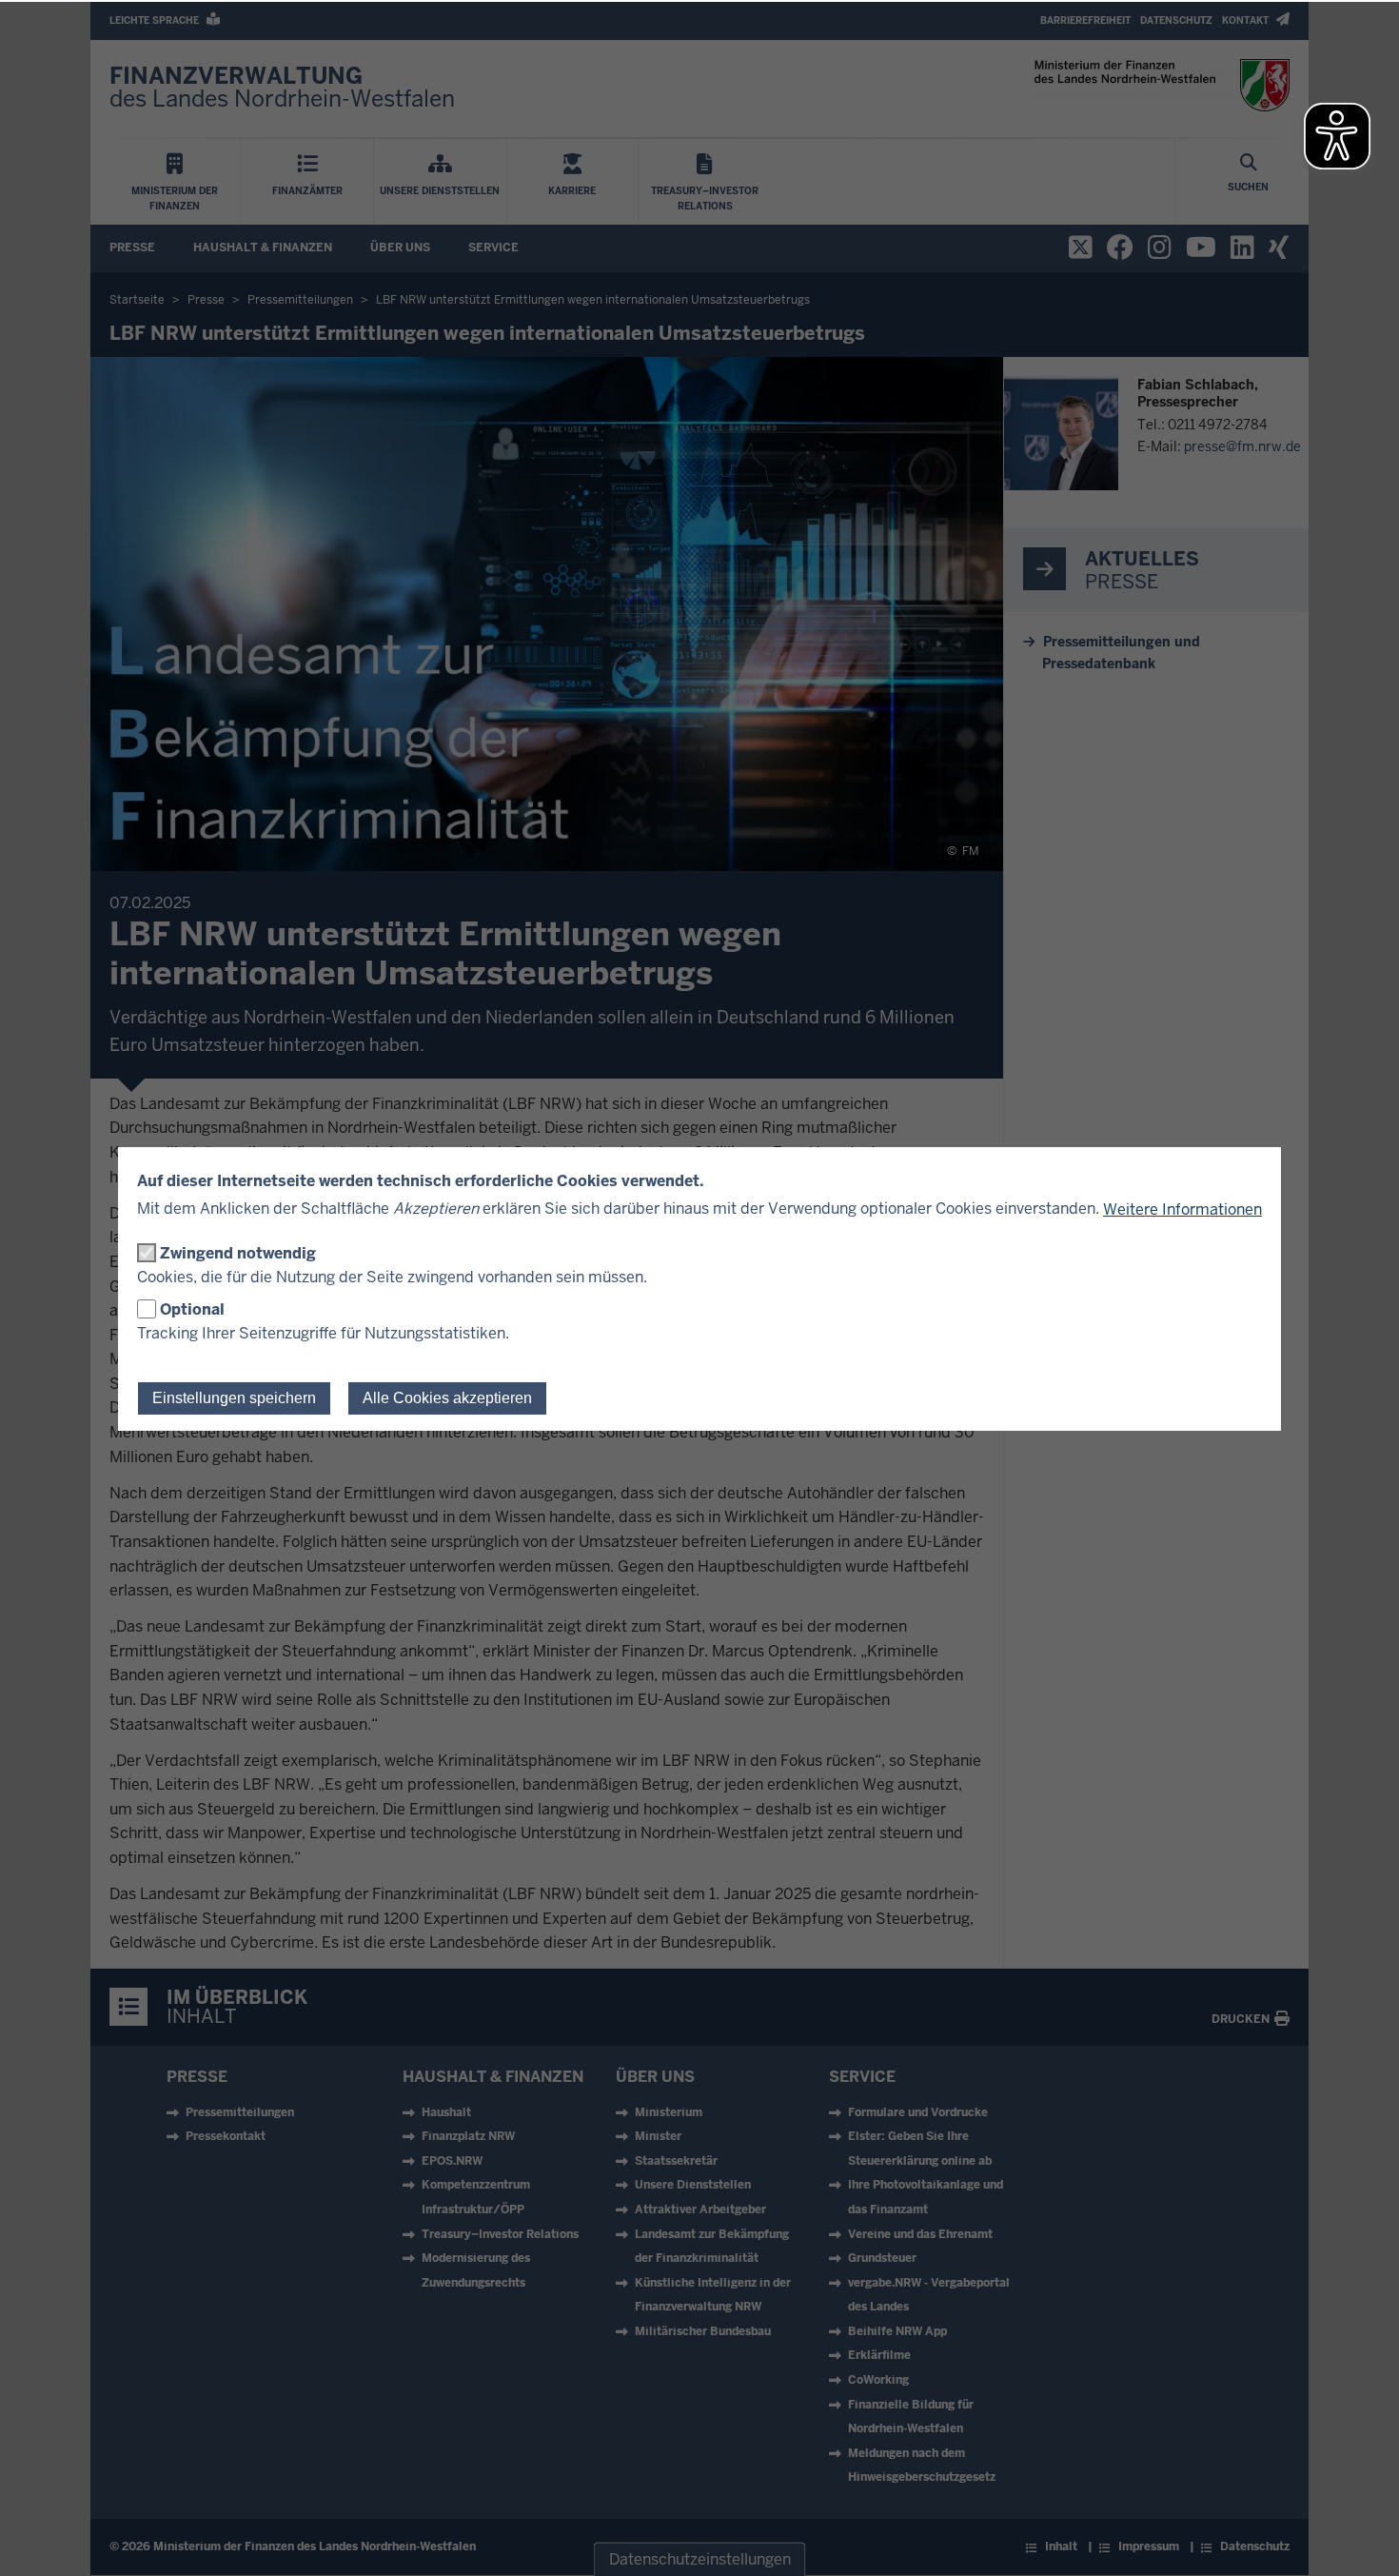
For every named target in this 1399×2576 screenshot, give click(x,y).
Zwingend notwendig (238, 1253)
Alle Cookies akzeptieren (447, 1398)
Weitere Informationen (1182, 1209)
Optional (192, 1309)
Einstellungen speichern (234, 1398)
